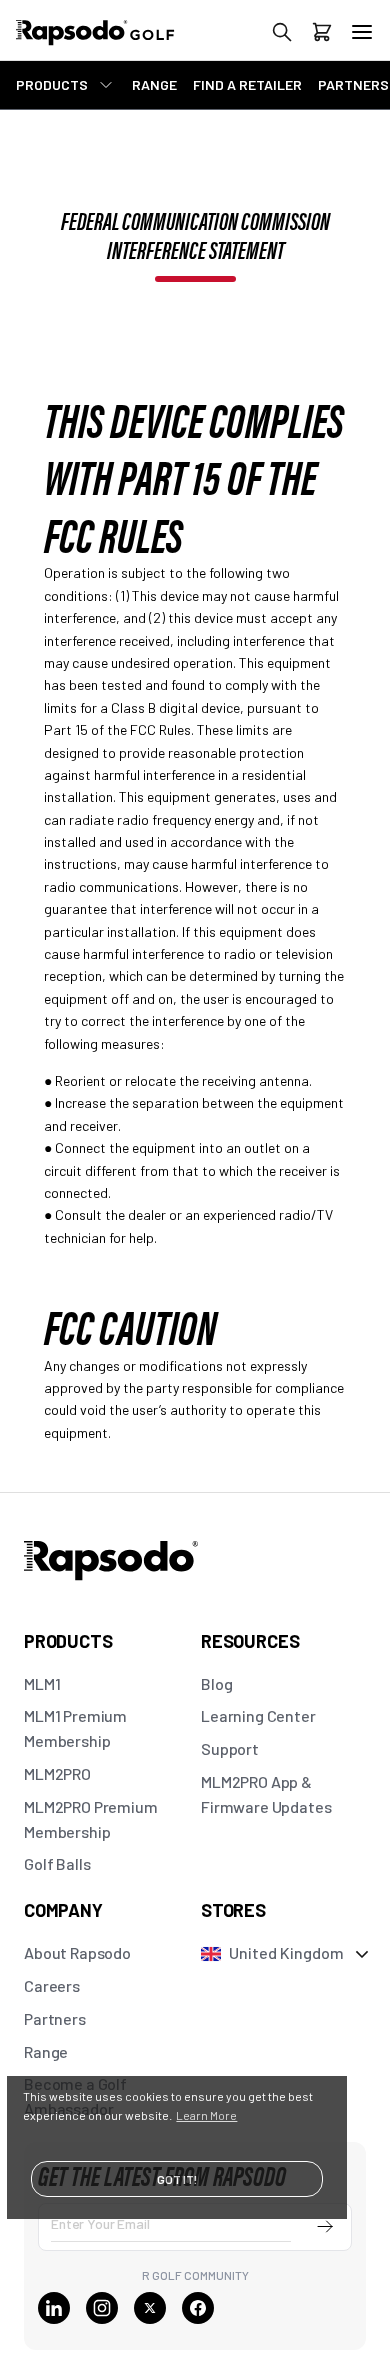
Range (46, 2051)
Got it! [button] (177, 2179)
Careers (52, 1985)
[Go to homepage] (116, 43)
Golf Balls (57, 1863)
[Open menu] (362, 32)
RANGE (154, 84)
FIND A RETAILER (247, 84)
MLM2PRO (57, 1773)
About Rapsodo (77, 1952)
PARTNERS (353, 84)
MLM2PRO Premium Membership (91, 1819)
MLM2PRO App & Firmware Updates (266, 1794)
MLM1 (42, 1683)
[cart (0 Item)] (322, 35)
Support (230, 1748)
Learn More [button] (206, 2115)
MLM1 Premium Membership (75, 1728)
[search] (282, 35)
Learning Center (258, 1715)
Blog (216, 1683)
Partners (55, 2018)
